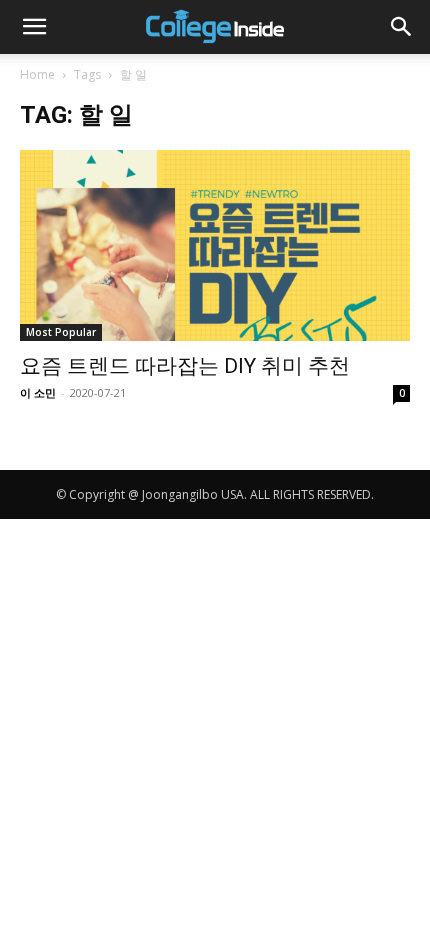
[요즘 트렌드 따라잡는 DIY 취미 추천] (215, 245)
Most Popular (61, 332)
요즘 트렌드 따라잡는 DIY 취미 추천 (185, 366)
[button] (34, 27)
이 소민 (38, 392)
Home (37, 74)
